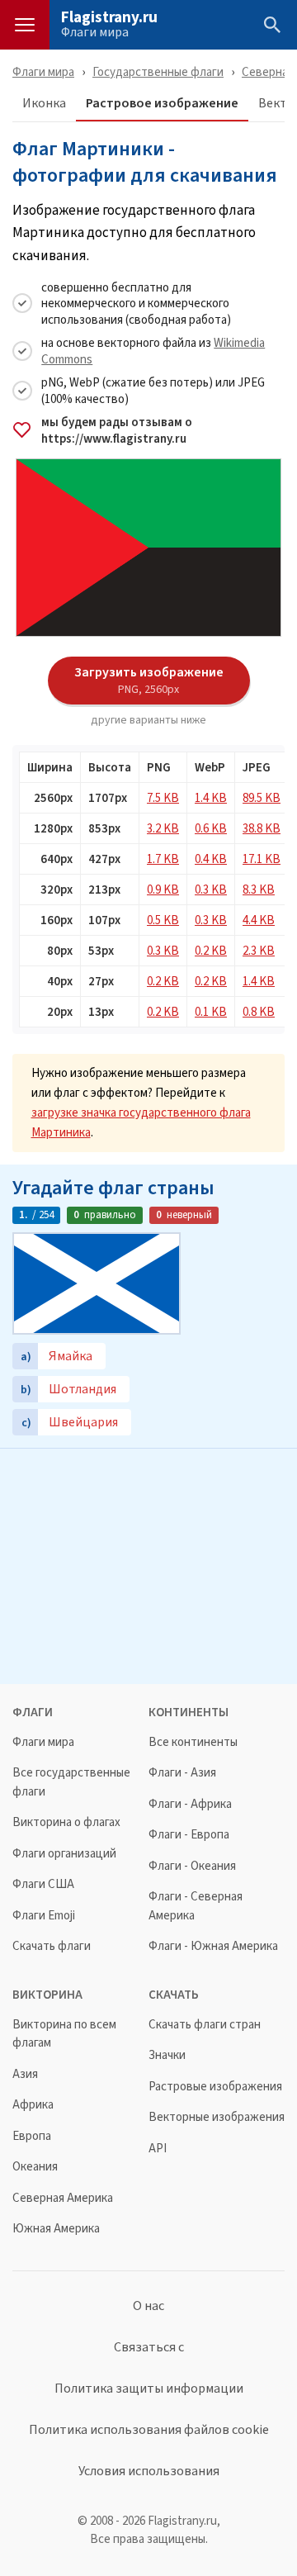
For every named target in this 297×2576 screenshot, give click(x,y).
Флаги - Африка (190, 1804)
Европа (32, 2136)
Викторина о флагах (66, 1822)
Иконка (44, 104)
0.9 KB (163, 889)
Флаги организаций (64, 1854)
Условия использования (149, 2471)
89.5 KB (262, 797)
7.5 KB (163, 797)
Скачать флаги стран (205, 2025)
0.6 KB (211, 828)
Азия (25, 2074)
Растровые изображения (215, 2087)
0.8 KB (259, 1011)
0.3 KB (211, 889)
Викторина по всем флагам (64, 2034)
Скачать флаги (52, 1946)
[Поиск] (272, 25)
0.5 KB (163, 920)
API (158, 2149)
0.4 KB (211, 859)
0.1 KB (211, 1011)
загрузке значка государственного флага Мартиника (141, 1122)
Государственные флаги (158, 71)
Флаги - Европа (189, 1835)
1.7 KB (163, 859)
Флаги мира (95, 32)
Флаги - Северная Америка (196, 1906)
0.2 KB (211, 950)
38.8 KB (262, 828)
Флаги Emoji (44, 1916)
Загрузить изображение (149, 680)
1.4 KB (211, 797)
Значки (167, 2055)
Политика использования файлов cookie (149, 2430)
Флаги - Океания (192, 1866)
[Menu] (25, 25)
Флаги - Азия (182, 1773)
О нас (148, 2306)
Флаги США (43, 1884)
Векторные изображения (217, 2117)
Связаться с (149, 2347)
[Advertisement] (148, 1564)
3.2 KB (163, 828)
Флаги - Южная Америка (213, 1946)
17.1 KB (262, 859)
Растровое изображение (162, 104)
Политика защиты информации (149, 2389)
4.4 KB (259, 920)
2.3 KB (259, 950)
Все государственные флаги (71, 1782)
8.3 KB (259, 889)
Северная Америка (63, 2198)
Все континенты (193, 1742)
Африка (33, 2105)
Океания (35, 2167)
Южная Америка (56, 2229)
